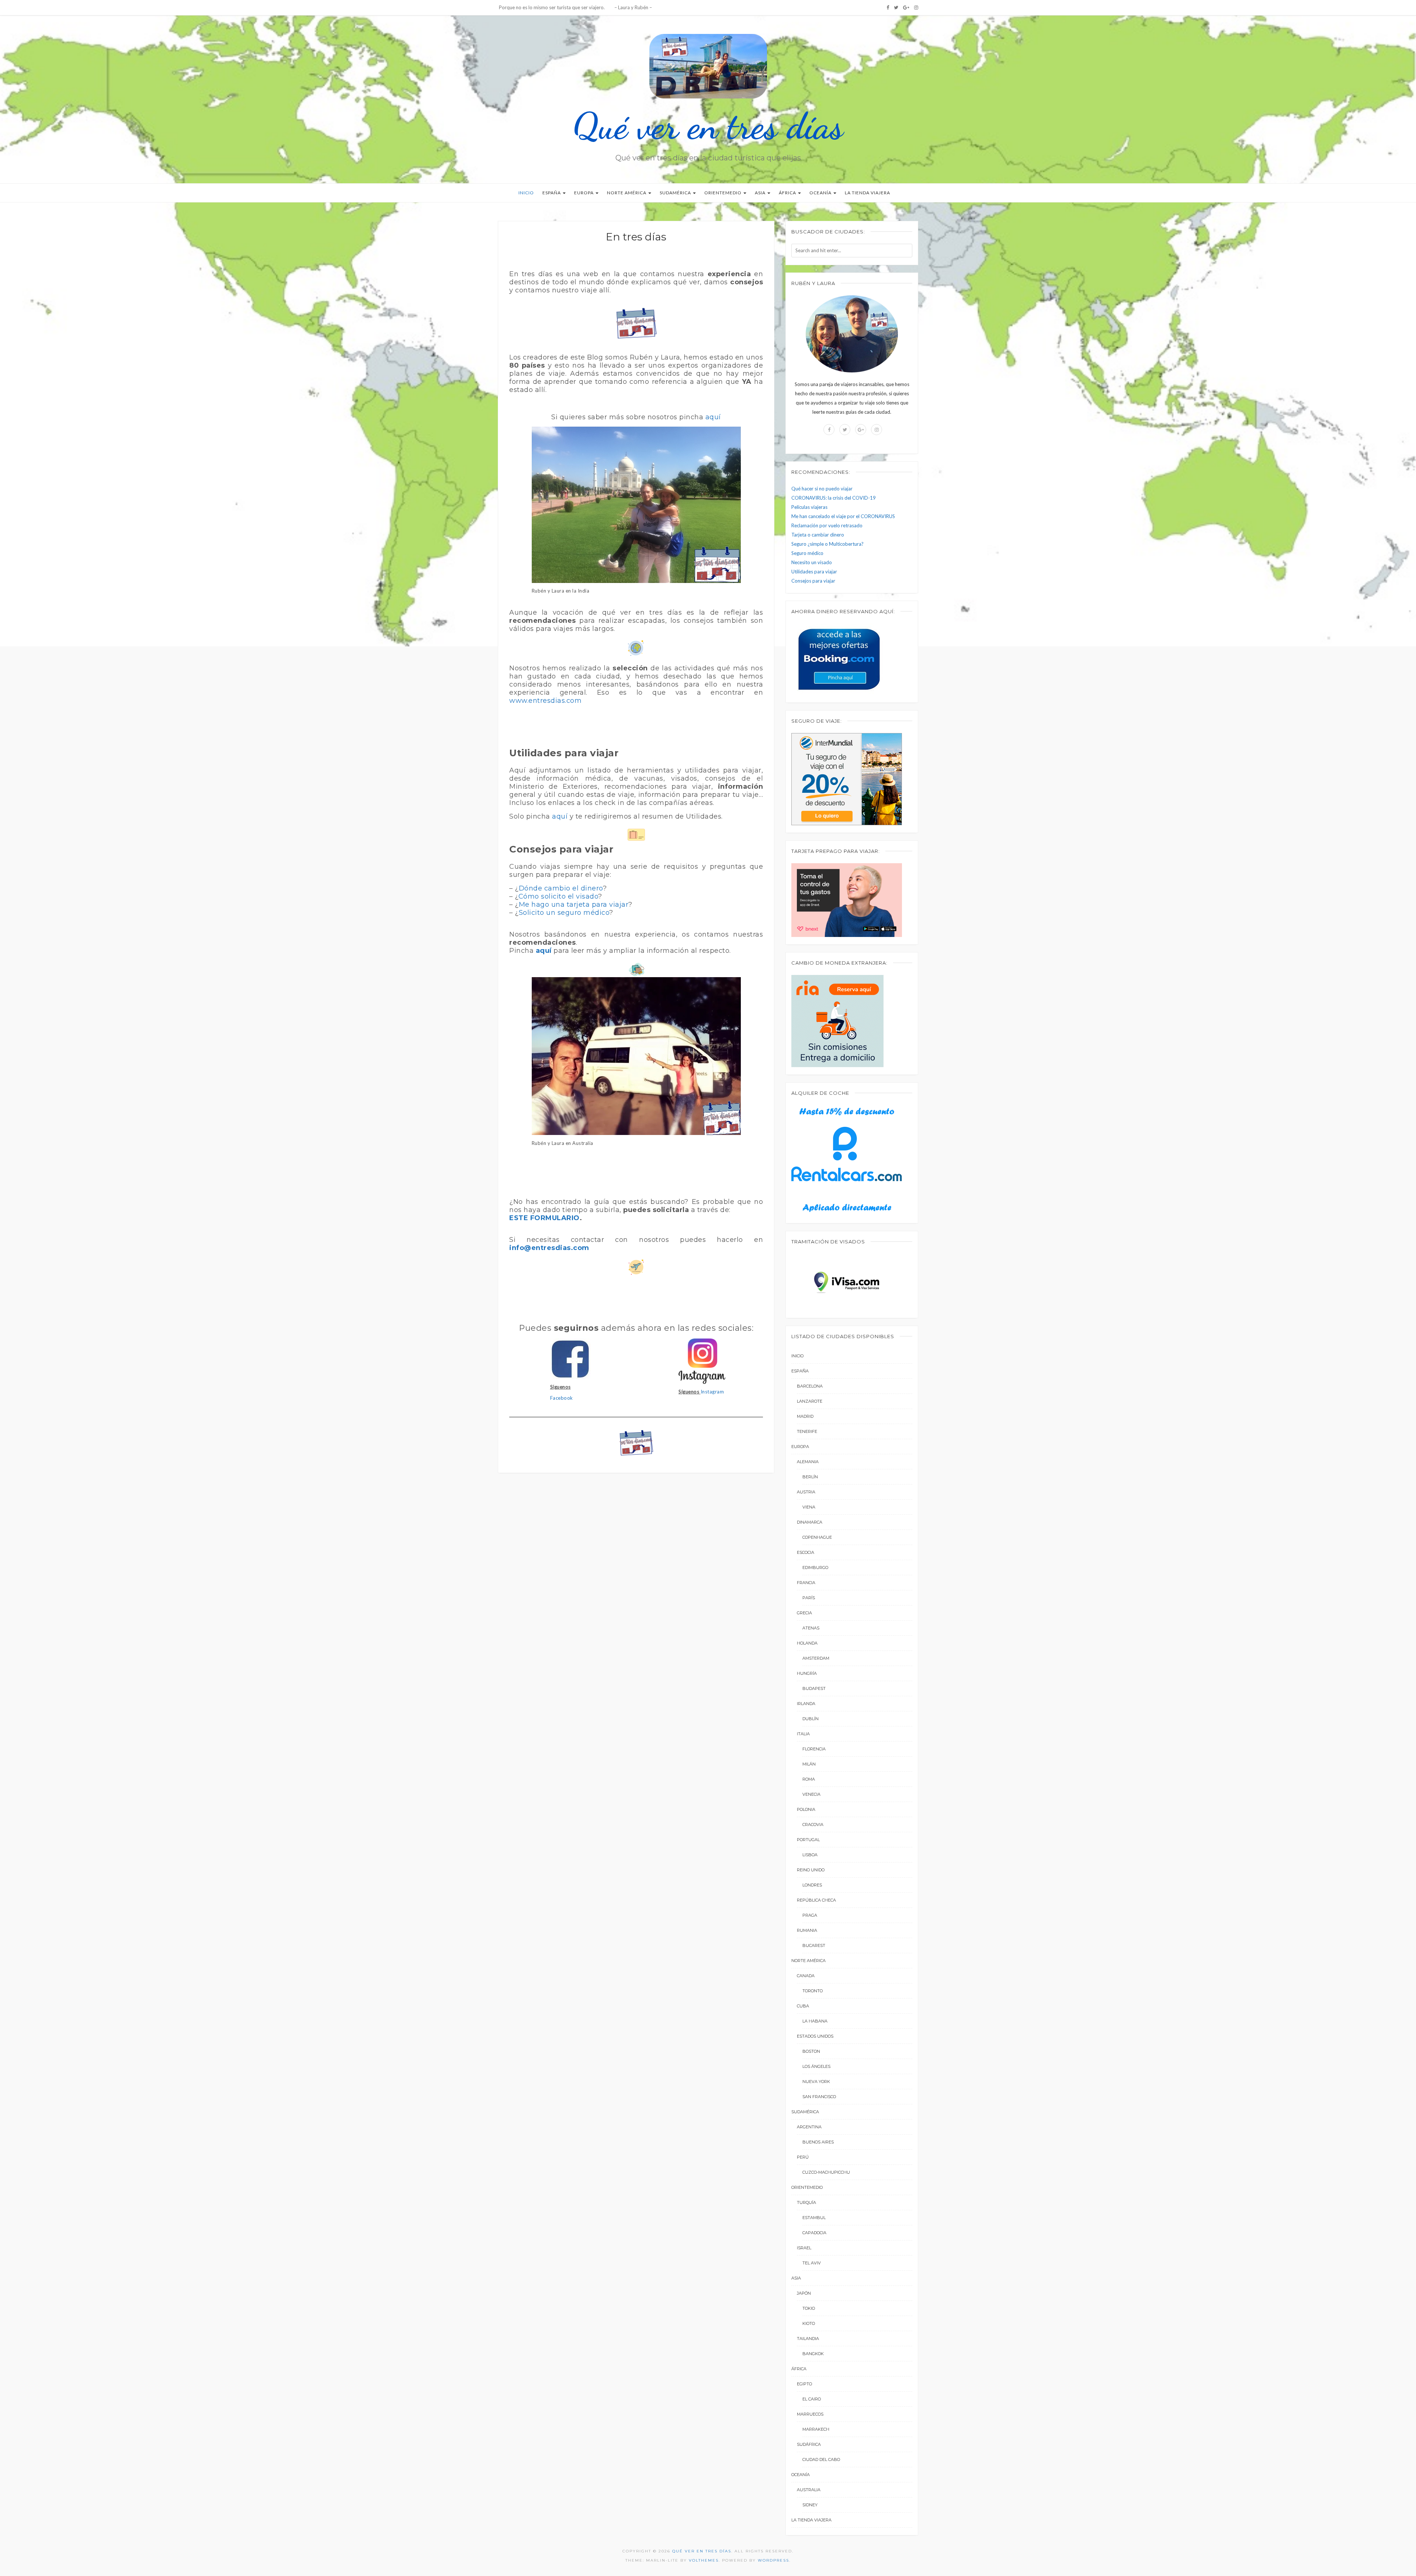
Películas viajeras (809, 507)
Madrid (805, 1416)
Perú (803, 2157)
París (809, 1598)
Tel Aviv (812, 2263)
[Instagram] (916, 7)
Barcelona (810, 1386)
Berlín (810, 1477)
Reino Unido (811, 1870)
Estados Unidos (815, 2036)
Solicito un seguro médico (564, 913)
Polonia (806, 1809)
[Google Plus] (906, 7)
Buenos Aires (818, 2142)
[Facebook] (888, 7)
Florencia (814, 1749)
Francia (806, 1583)
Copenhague (817, 1537)
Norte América (627, 193)
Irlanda (806, 1704)
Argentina (809, 2127)
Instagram (712, 1392)
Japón (804, 2293)
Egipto (804, 2384)
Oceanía (821, 193)
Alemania (808, 1462)
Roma (809, 1779)
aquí (713, 417)
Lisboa (810, 1855)
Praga (810, 1915)
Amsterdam (816, 1658)
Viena (809, 1507)
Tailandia (808, 2339)
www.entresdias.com (545, 701)
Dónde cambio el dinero (561, 888)
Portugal (808, 1840)
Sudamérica (676, 193)
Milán (809, 1764)
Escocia (806, 1552)
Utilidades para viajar (814, 572)
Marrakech (816, 2429)
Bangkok (813, 2354)
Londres (812, 1885)
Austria (806, 1492)
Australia (809, 2490)
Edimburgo (815, 1568)
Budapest (814, 1688)
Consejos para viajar (813, 581)
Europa (584, 193)
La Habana (815, 2021)
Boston (811, 2051)
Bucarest (814, 1945)
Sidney (810, 2505)
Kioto (809, 2323)
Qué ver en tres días (708, 126)
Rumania (807, 1930)
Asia (761, 193)
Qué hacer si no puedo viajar (822, 489)
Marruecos (810, 2414)
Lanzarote (810, 1401)
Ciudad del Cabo (821, 2459)
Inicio (526, 193)
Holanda (807, 1643)
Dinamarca (810, 1522)
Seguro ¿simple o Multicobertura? (827, 544)
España (552, 193)
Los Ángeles (816, 2066)
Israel (804, 2248)
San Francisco (819, 2097)
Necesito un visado (812, 562)
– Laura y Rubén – (633, 7)
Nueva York (816, 2082)
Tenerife (807, 1431)
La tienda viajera (867, 193)
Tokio (809, 2308)
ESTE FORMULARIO (544, 1218)
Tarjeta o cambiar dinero (818, 535)
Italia (803, 1734)
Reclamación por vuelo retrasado (827, 525)
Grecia (804, 1613)
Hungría (807, 1673)
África (788, 193)
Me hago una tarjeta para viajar (574, 905)
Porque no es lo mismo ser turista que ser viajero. (551, 7)
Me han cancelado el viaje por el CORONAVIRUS (843, 516)
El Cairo (812, 2399)
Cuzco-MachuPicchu (826, 2172)
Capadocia (814, 2233)
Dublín (811, 1719)
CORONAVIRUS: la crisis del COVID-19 (834, 498)
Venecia (811, 1794)
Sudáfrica (809, 2444)
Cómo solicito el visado (558, 896)
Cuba (803, 2006)
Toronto (813, 1991)
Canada (806, 1976)
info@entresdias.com (549, 1248)
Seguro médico (807, 553)
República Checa (816, 1900)
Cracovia (813, 1825)
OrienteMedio (723, 193)
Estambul (814, 2218)
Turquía (806, 2202)
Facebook (562, 1398)
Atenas (811, 1628)
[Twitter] (896, 7)
